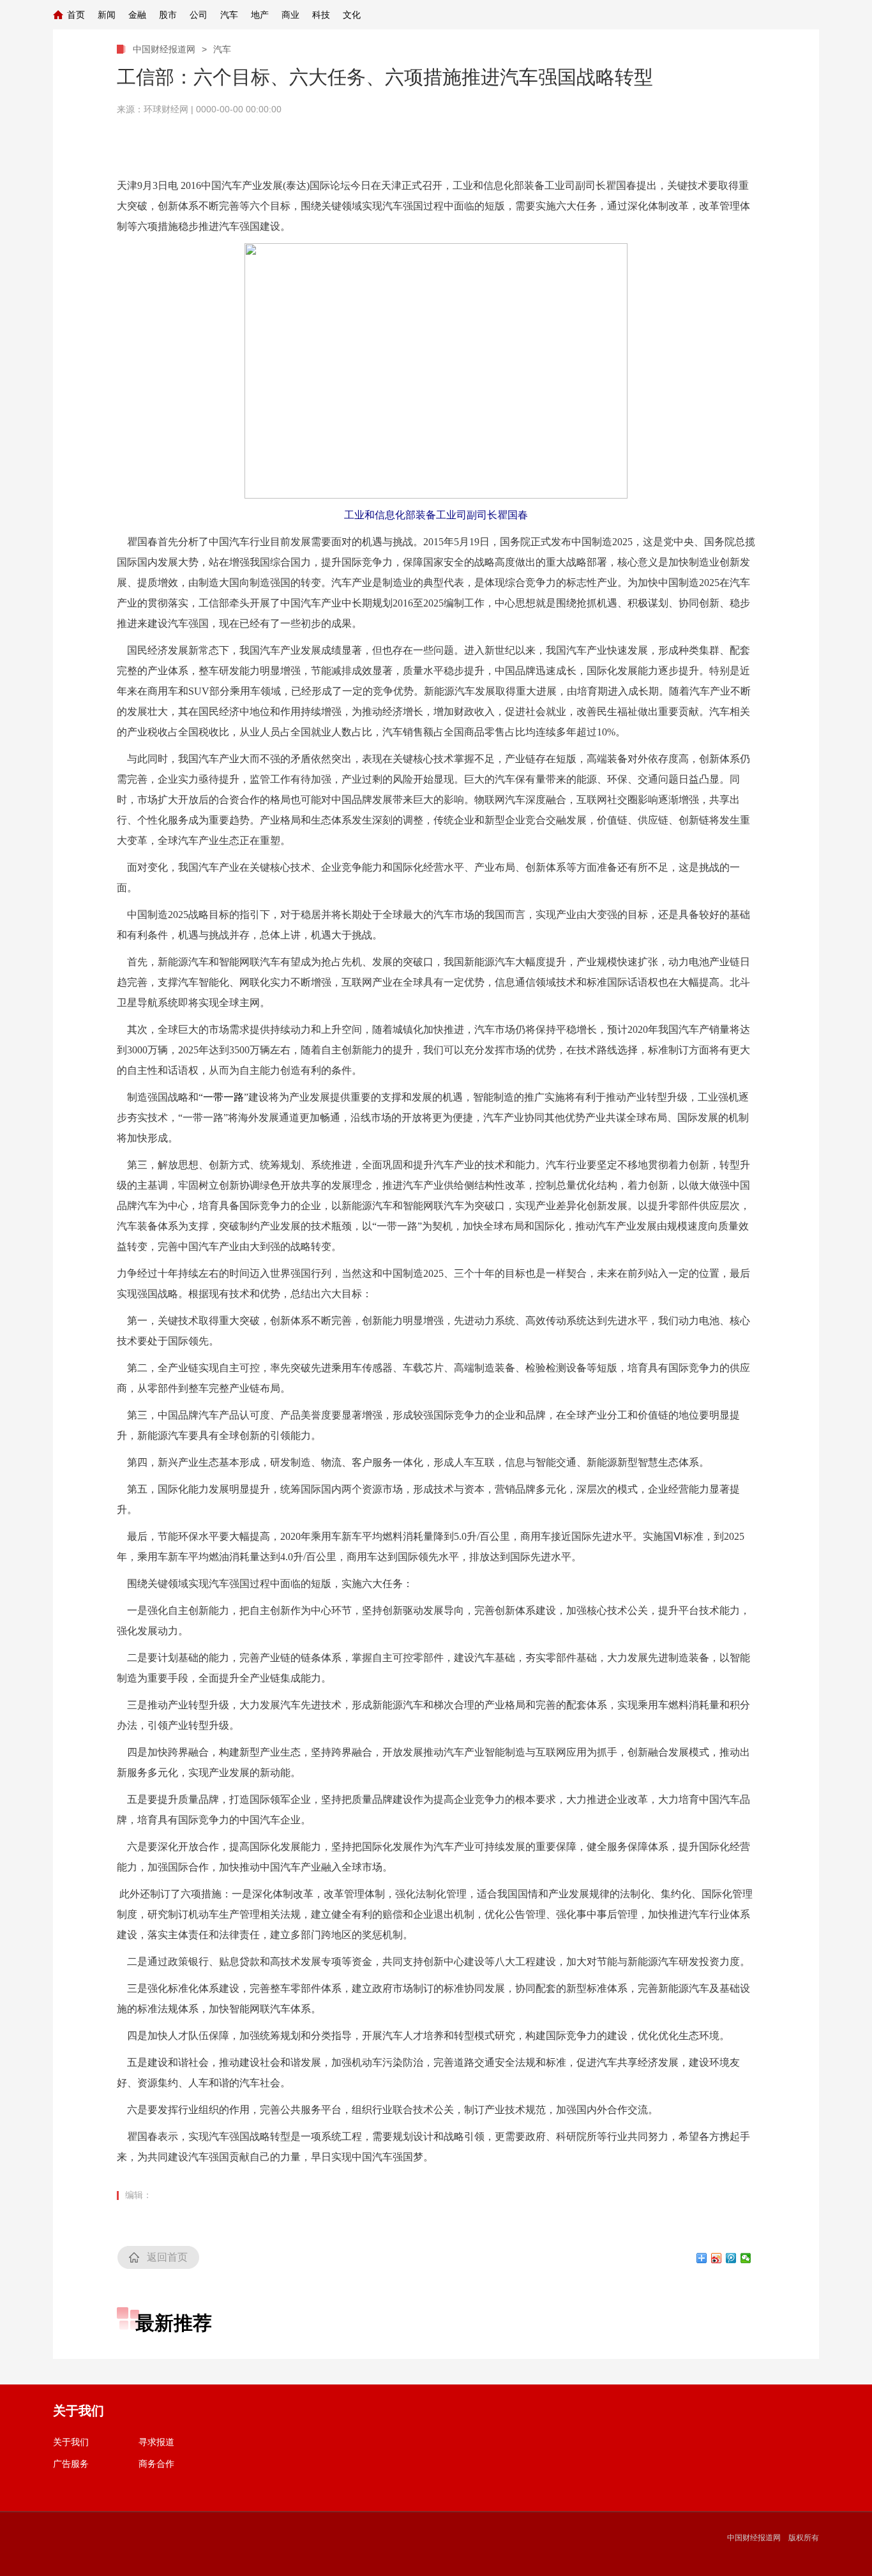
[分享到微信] (746, 2258)
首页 (76, 15)
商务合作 (156, 2464)
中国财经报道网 (164, 49)
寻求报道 (156, 2442)
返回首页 (167, 2257)
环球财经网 (166, 109)
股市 (168, 15)
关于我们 (71, 2442)
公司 (199, 15)
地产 (260, 15)
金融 (137, 15)
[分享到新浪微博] (717, 2258)
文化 (352, 15)
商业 (290, 15)
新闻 (107, 15)
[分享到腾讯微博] (731, 2258)
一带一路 (223, 1097)
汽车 (229, 15)
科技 (321, 15)
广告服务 (71, 2464)
